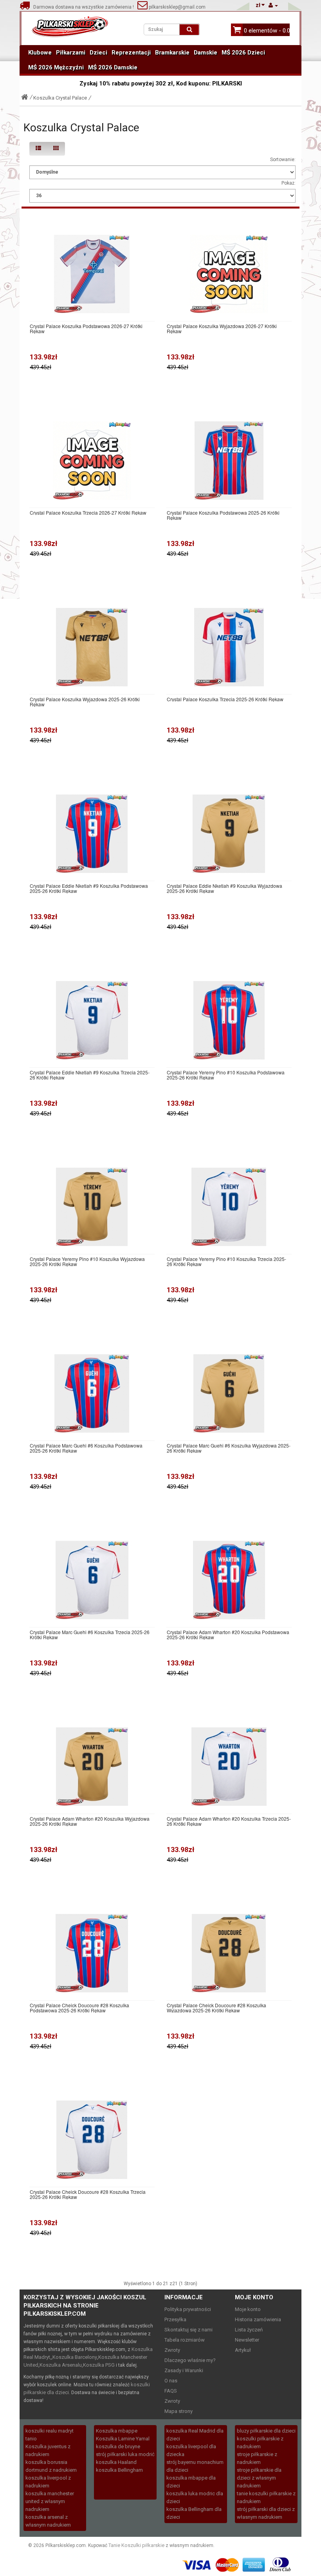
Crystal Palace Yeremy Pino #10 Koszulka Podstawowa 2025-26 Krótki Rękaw (226, 1075)
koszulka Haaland (116, 2462)
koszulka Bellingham (119, 2470)
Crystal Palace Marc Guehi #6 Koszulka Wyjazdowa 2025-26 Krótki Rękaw (229, 1448)
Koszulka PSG (99, 2365)
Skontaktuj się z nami (188, 2330)
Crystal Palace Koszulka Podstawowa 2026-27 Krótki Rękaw (86, 328)
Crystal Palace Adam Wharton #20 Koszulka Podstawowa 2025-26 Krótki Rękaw (228, 1634)
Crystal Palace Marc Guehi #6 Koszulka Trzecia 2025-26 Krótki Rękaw (90, 1634)
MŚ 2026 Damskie (113, 67)
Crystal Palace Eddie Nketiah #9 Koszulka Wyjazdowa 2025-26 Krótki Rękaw (225, 888)
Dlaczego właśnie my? (190, 2360)
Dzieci (98, 53)
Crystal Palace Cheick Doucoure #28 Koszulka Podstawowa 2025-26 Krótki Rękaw (79, 2008)
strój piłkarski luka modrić (125, 2454)
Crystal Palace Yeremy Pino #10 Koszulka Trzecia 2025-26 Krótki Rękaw (226, 1261)
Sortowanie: (283, 160)
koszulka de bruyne (118, 2446)
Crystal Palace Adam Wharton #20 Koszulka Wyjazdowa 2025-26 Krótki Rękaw (90, 1821)
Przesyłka (175, 2319)
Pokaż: (289, 183)
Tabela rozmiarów (185, 2340)
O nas (171, 2381)
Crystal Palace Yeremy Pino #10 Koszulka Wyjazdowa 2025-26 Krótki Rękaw (87, 1261)
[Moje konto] (273, 5)
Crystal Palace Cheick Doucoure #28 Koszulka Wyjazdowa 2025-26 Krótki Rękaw (216, 2008)
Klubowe (40, 53)
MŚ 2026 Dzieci (243, 53)
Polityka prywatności (188, 2309)
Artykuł (243, 2350)
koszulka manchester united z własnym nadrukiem (50, 2501)
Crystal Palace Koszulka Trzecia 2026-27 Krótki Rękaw (88, 512)
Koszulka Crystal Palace (60, 98)
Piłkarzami (71, 53)
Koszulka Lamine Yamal (123, 2439)
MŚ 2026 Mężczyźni (56, 67)
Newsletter (247, 2340)
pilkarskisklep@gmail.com (177, 7)
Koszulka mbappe (117, 2431)
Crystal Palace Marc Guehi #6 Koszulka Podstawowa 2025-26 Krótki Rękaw (86, 1448)
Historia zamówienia (258, 2319)
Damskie (206, 53)
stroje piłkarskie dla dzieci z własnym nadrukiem (259, 2478)
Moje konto (248, 2309)
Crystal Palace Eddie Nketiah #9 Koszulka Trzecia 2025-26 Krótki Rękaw (90, 1075)
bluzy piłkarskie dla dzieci (266, 2431)
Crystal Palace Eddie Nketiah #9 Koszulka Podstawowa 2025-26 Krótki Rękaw (89, 888)
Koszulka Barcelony (75, 2357)
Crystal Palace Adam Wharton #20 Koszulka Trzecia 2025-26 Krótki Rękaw (229, 1821)
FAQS (171, 2391)
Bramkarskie (172, 53)
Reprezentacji (131, 53)
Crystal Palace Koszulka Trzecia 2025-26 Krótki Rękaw (225, 699)
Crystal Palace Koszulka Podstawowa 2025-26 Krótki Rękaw (223, 515)
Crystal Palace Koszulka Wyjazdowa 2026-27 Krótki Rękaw (222, 328)
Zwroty (172, 2350)
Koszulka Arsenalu (61, 2365)
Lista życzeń (249, 2330)
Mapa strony (179, 2411)
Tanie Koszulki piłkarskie (136, 2545)
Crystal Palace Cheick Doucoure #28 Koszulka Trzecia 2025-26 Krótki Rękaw (88, 2194)
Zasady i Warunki (184, 2370)
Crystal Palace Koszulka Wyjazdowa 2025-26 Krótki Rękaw (85, 702)
